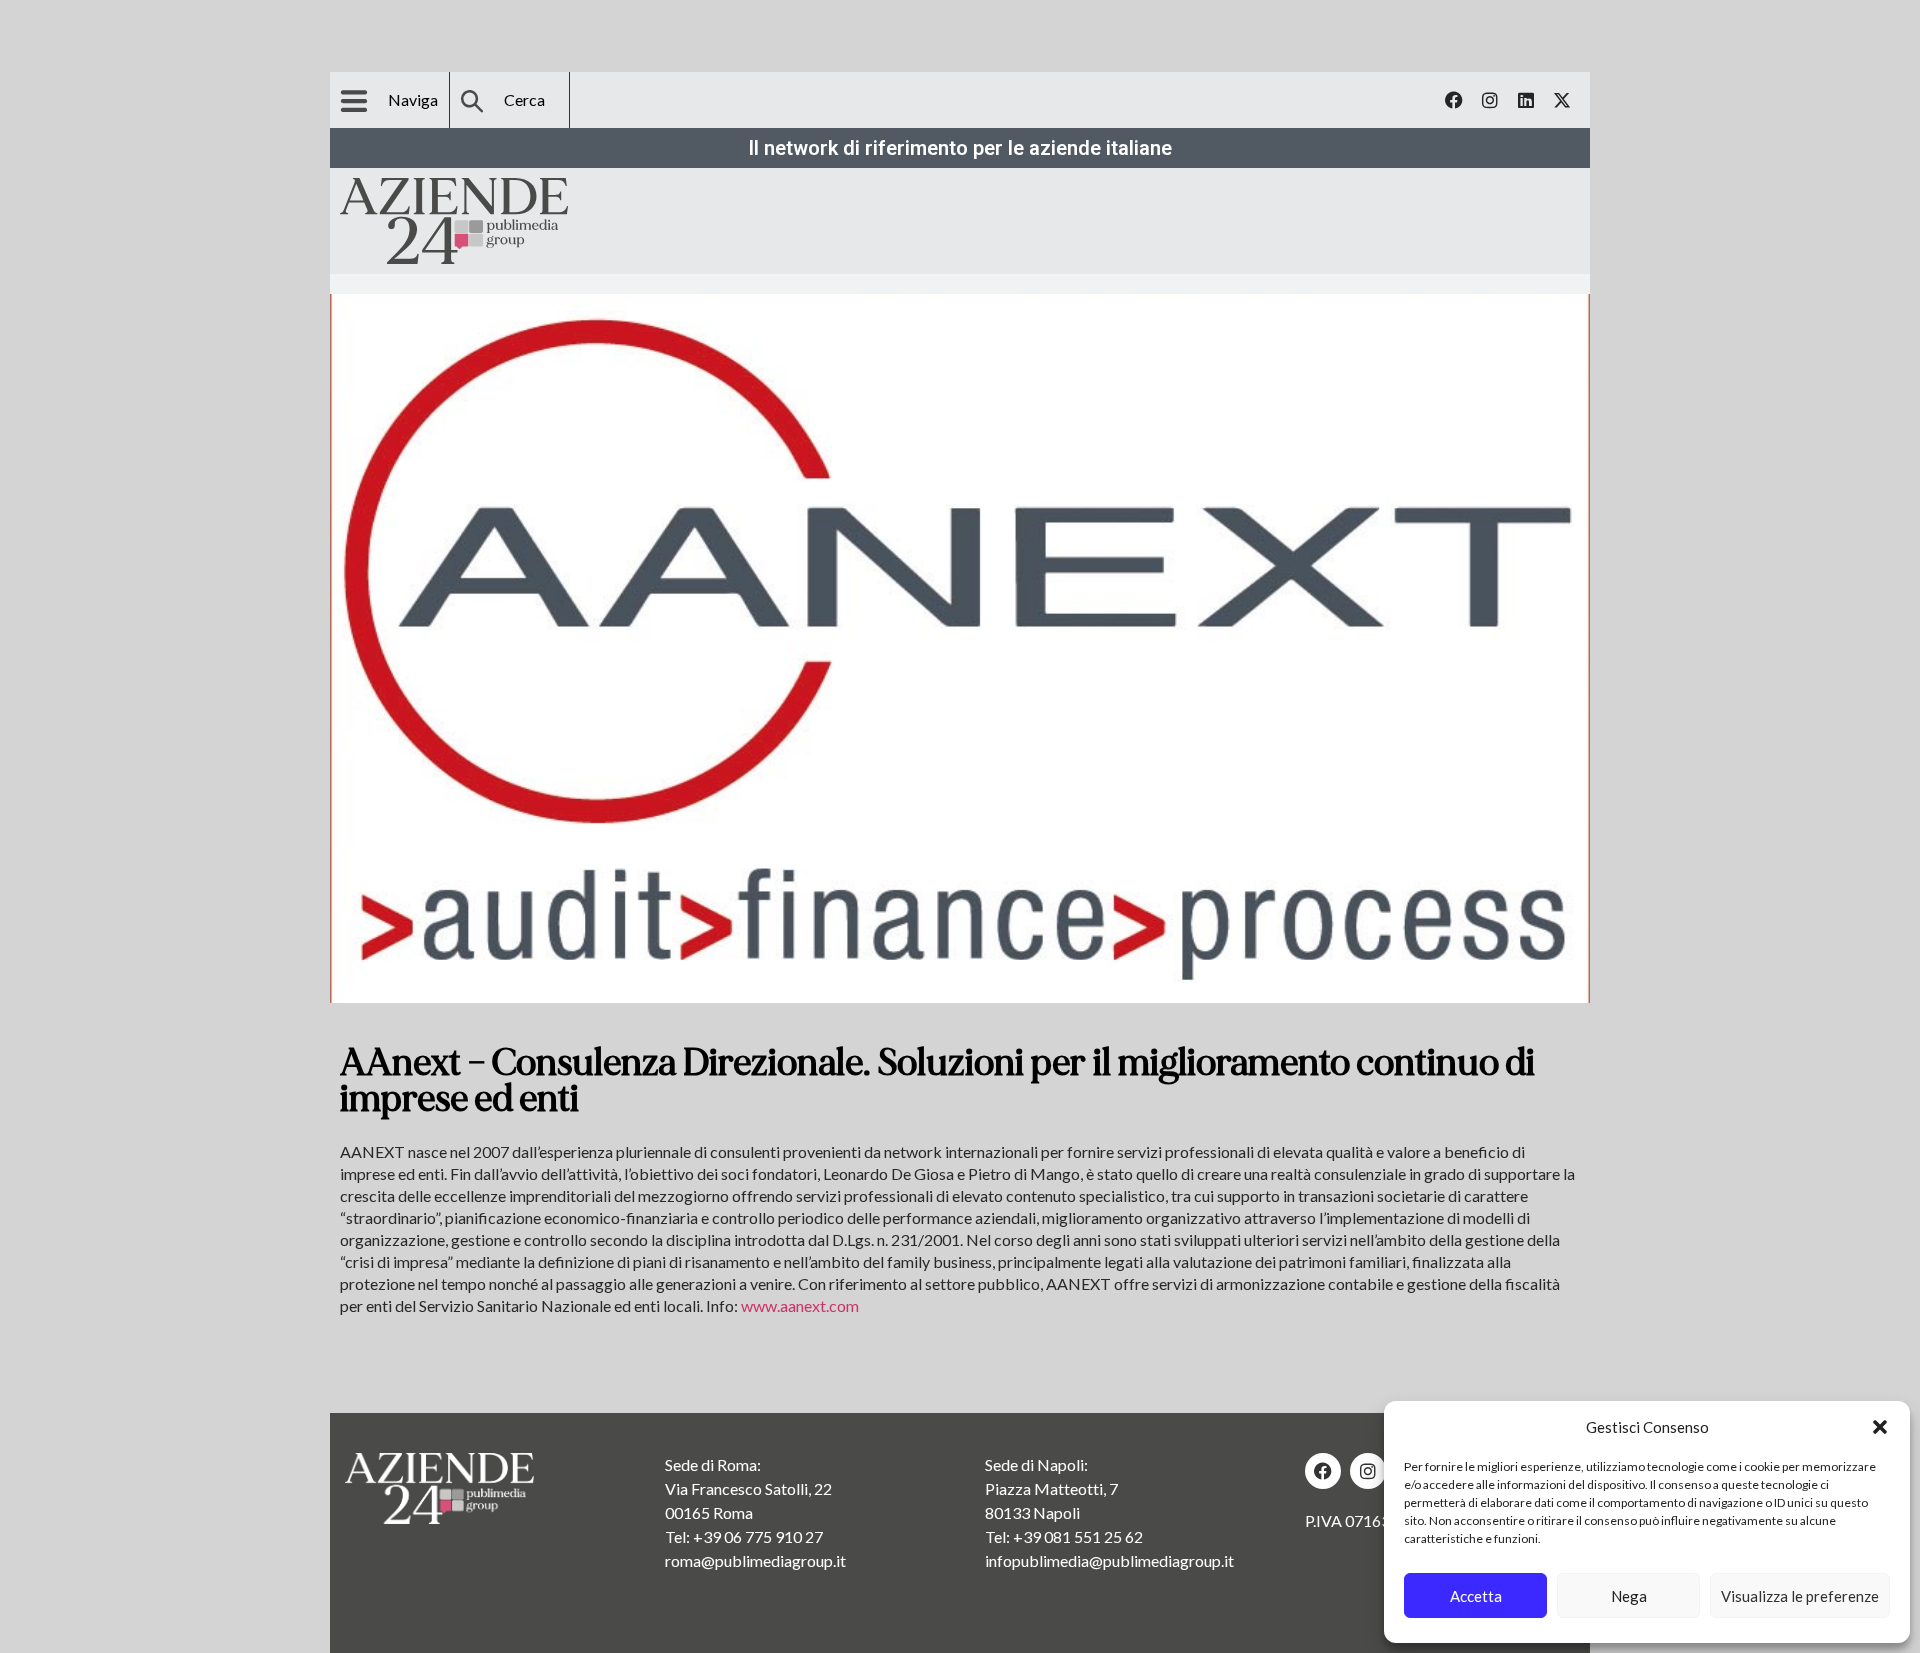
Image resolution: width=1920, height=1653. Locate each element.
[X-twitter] (1562, 100)
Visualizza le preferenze (1800, 1596)
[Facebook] (1454, 100)
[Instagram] (1490, 100)
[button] (1880, 1427)
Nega (1629, 1596)
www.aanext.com (800, 1305)
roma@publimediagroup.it (755, 1560)
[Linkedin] (1526, 100)
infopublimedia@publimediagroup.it (1109, 1560)
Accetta (1476, 1596)
